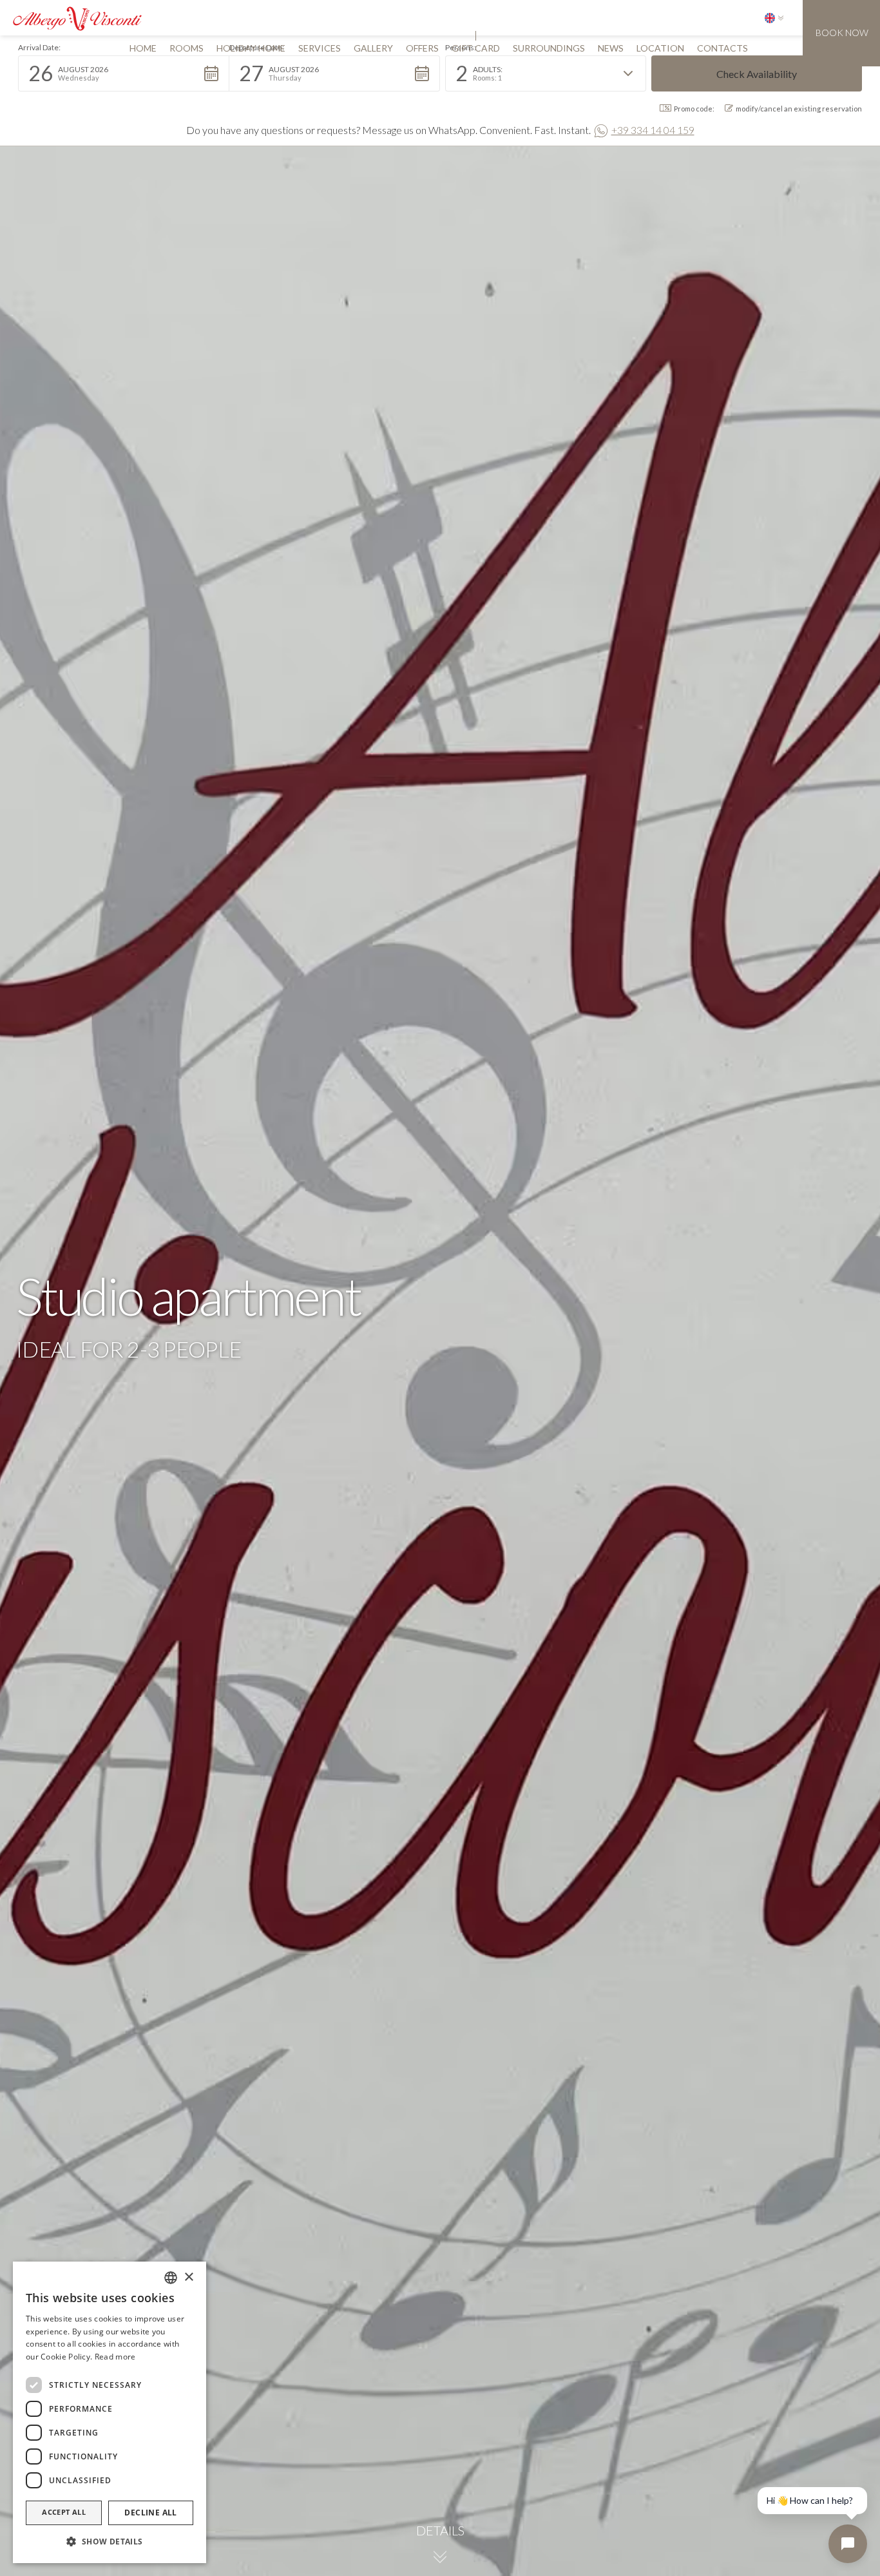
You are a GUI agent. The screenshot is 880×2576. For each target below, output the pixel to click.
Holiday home (251, 48)
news (611, 48)
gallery (373, 48)
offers (422, 48)
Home (143, 48)
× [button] (188, 2277)
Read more (115, 2357)
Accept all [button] (64, 2512)
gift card (476, 48)
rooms (187, 48)
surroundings (549, 48)
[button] (774, 18)
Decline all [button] (150, 2513)
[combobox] (171, 2278)
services (320, 48)
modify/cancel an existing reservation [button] (799, 109)
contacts (722, 48)
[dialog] (110, 2412)
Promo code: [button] (694, 109)
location (660, 48)
